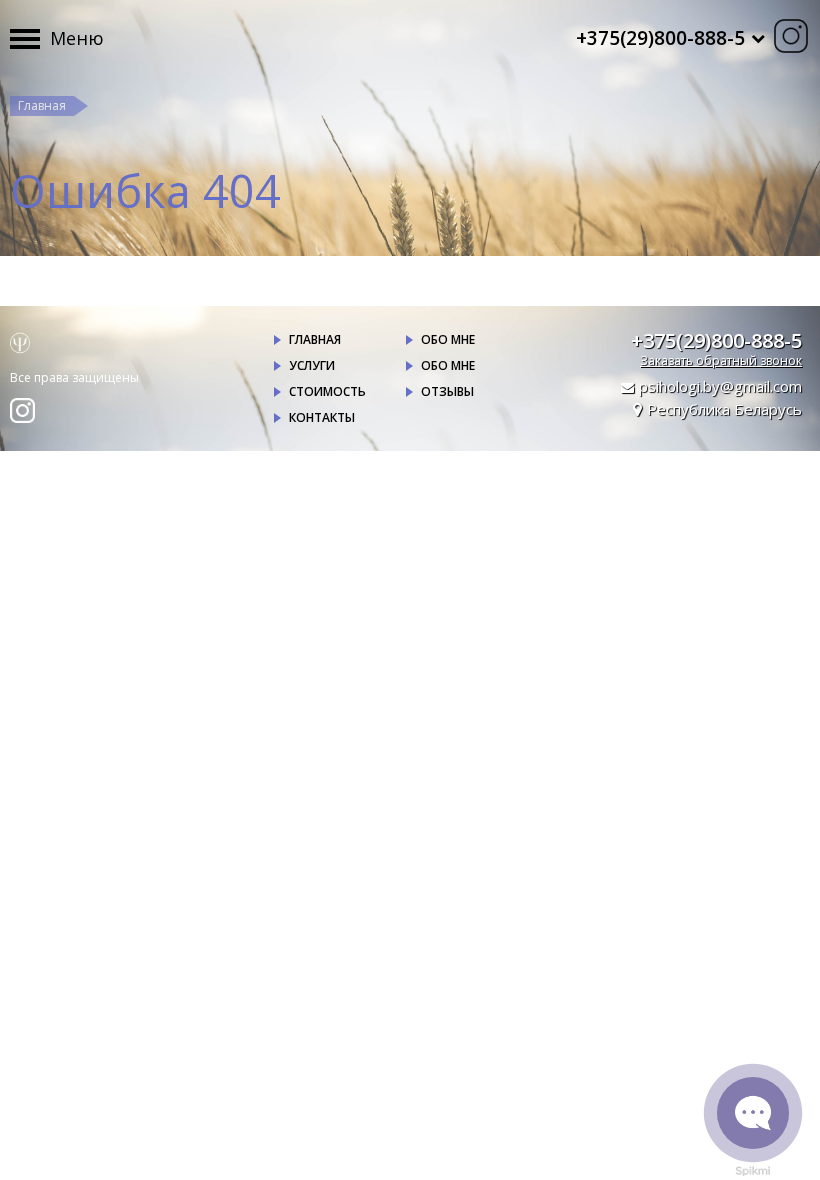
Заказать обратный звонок (721, 360)
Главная (42, 105)
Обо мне (448, 339)
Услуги (312, 365)
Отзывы (447, 391)
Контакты (322, 417)
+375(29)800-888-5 (716, 340)
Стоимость (327, 391)
